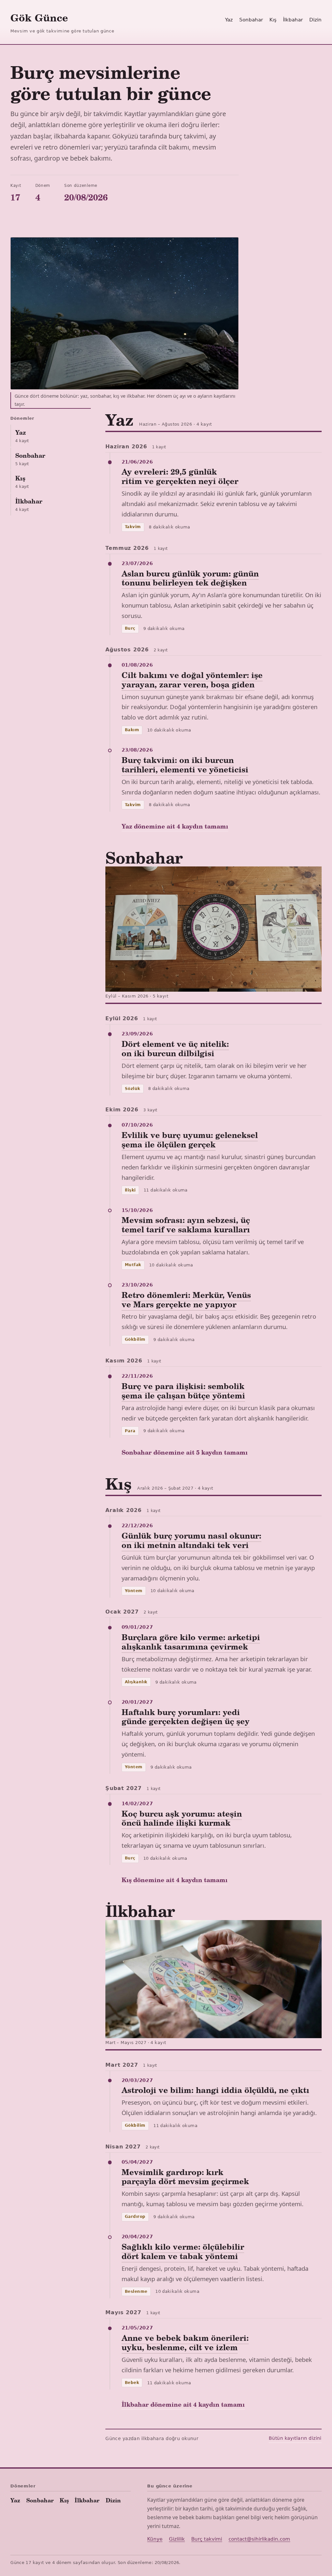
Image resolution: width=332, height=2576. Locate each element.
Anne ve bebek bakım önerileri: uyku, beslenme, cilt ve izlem (185, 2342)
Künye (155, 2539)
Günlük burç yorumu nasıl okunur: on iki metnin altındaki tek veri (191, 1540)
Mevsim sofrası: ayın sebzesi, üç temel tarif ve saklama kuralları (186, 1225)
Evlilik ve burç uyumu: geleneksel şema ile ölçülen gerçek (190, 1140)
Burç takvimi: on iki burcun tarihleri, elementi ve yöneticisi (185, 765)
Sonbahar (251, 20)
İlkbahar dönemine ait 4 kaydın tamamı (183, 2404)
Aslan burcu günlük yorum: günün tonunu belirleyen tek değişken (190, 578)
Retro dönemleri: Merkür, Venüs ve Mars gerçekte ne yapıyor (186, 1300)
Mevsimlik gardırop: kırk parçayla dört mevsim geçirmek (185, 2177)
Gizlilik (177, 2539)
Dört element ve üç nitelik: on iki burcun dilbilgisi (175, 1048)
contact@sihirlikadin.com (259, 2539)
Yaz (229, 20)
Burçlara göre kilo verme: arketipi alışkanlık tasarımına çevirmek (191, 1642)
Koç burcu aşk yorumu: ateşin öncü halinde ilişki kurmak (182, 1818)
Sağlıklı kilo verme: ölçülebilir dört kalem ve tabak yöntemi (183, 2251)
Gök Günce (39, 17)
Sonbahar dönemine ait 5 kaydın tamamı (185, 1452)
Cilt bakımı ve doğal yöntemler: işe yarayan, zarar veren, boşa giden (192, 680)
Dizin (315, 20)
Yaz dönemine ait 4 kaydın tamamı (175, 826)
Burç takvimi (207, 2539)
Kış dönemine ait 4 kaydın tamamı (175, 1880)
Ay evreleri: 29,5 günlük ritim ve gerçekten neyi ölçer (180, 476)
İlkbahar (293, 20)
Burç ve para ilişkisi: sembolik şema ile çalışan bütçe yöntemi (183, 1391)
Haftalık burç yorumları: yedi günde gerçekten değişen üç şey (186, 1717)
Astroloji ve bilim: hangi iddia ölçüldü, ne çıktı (215, 2090)
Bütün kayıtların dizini (295, 2438)
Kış (273, 20)
